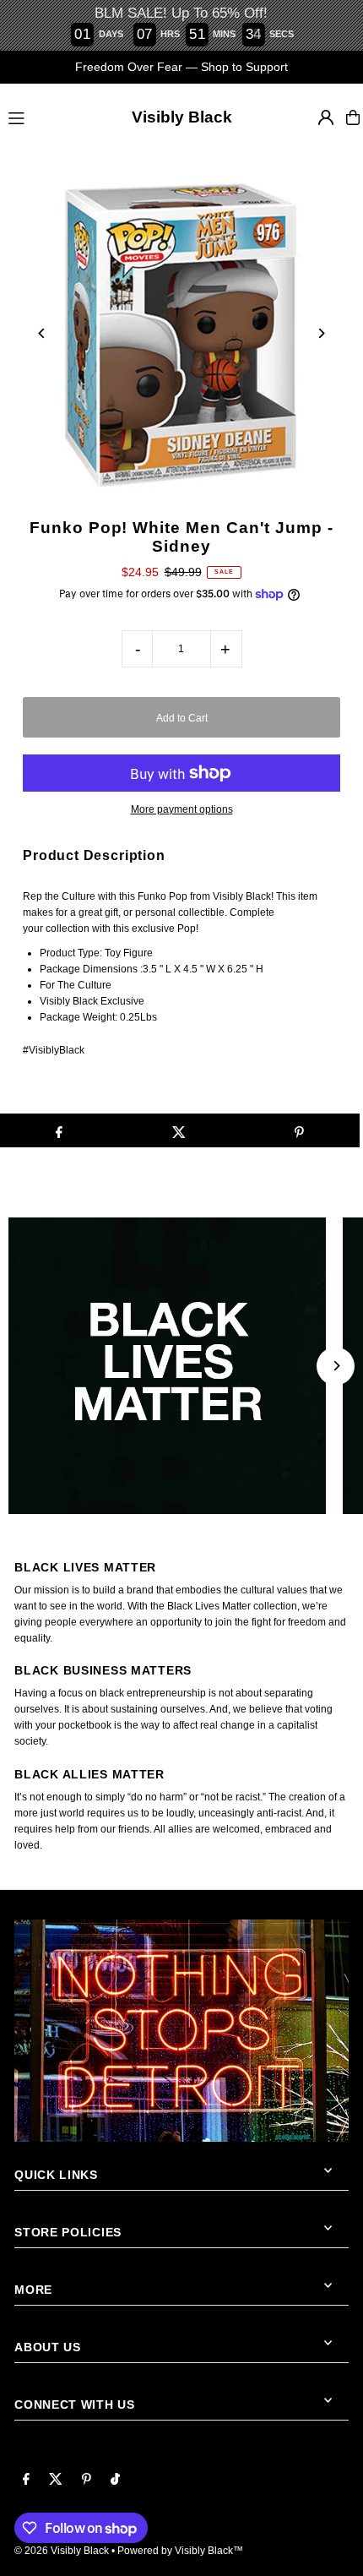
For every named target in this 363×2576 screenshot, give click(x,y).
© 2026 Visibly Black (62, 2551)
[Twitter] (56, 2480)
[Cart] (353, 117)
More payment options (182, 809)
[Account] (326, 117)
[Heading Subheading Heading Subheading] (181, 1366)
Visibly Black (182, 117)
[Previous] (42, 333)
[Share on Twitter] (179, 1130)
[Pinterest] (87, 2480)
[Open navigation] (45, 117)
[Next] (321, 333)
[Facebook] (26, 2480)
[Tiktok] (115, 2480)
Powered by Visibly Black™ (180, 2551)
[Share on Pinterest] (299, 1130)
